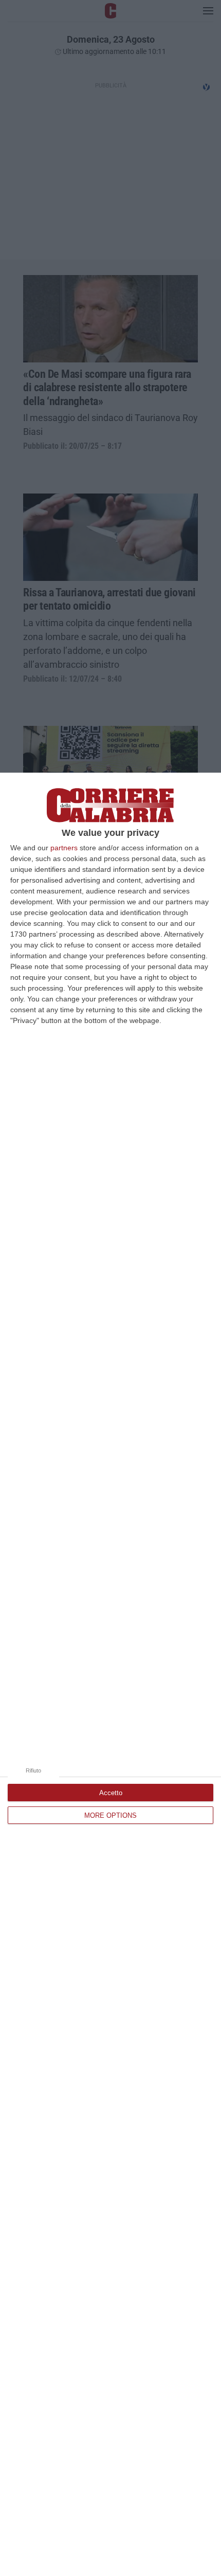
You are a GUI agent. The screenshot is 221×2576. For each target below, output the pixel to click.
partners (64, 848)
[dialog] (110, 1674)
